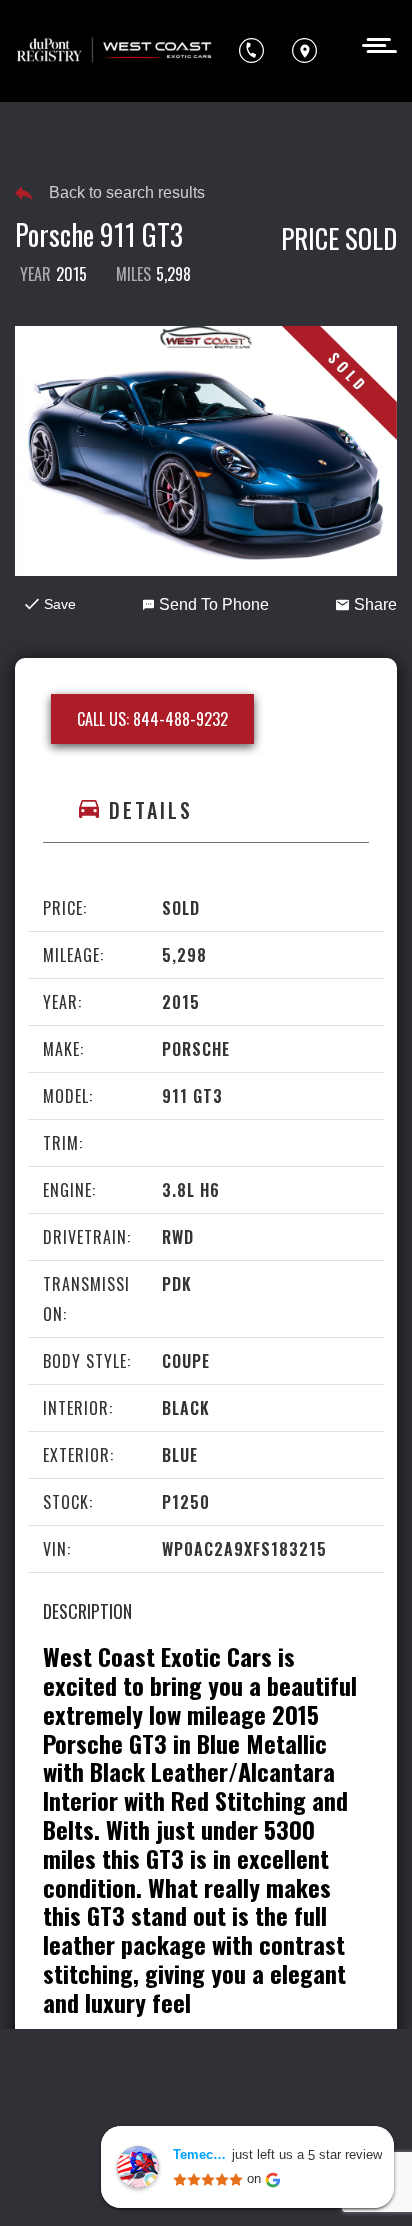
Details (151, 810)
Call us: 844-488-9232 (152, 719)
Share (375, 604)
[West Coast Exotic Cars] (115, 51)
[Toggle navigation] (373, 43)
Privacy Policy (76, 2109)
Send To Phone (214, 604)
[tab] (206, 810)
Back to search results (127, 192)
